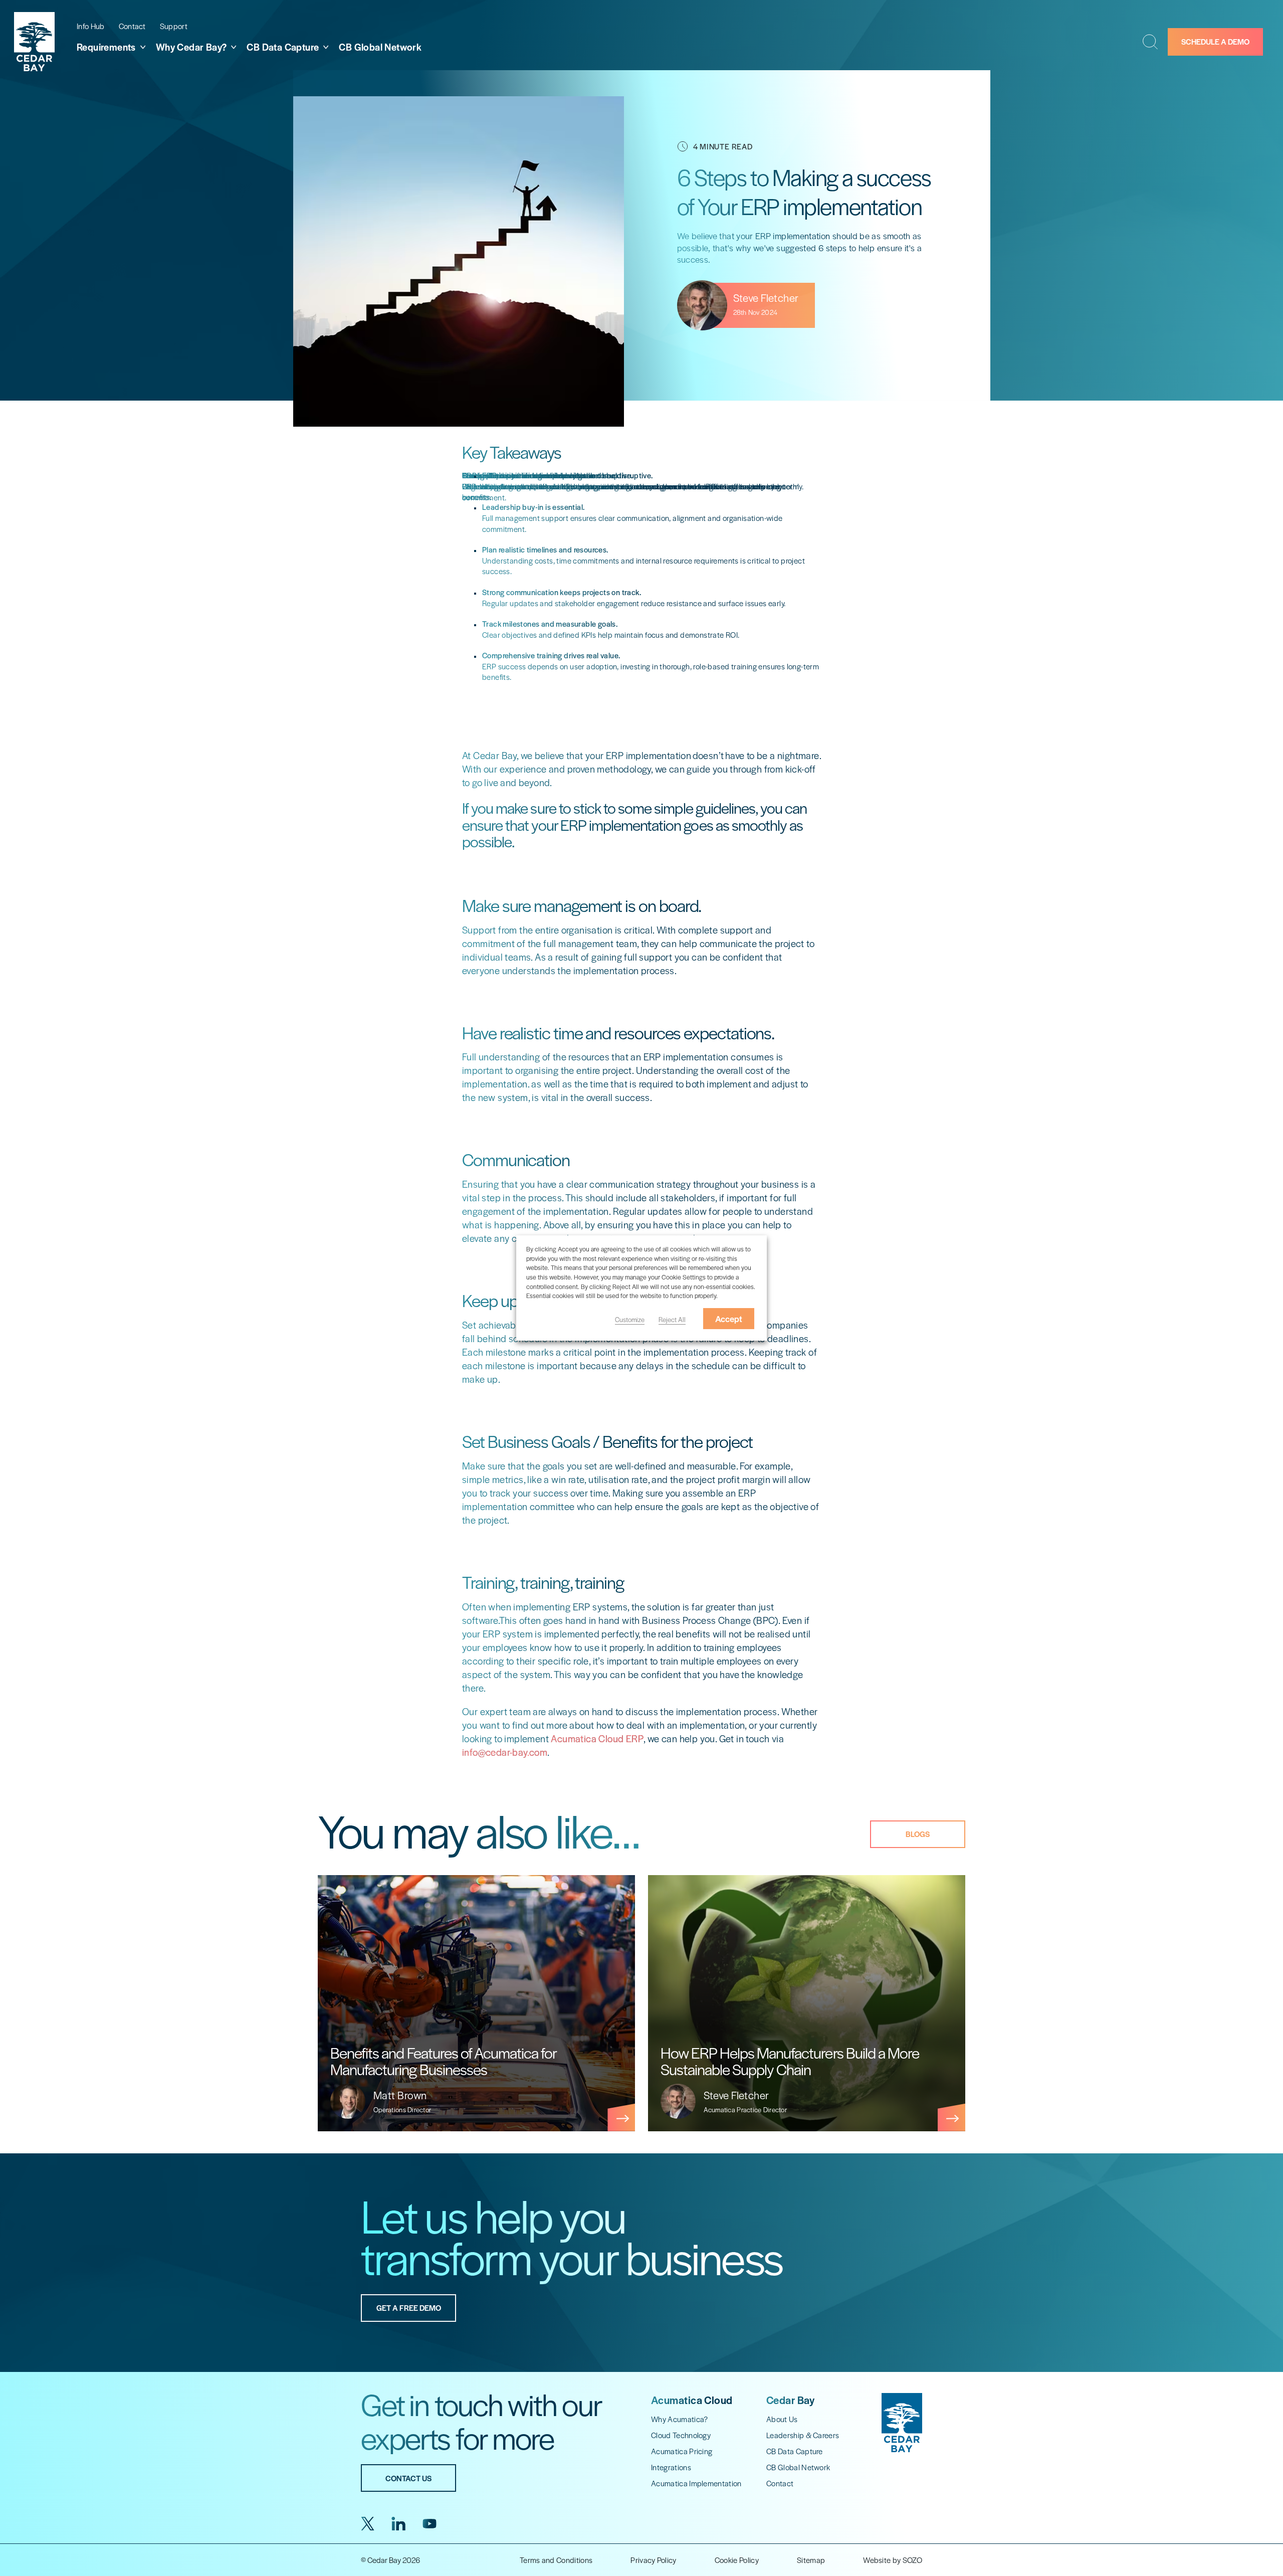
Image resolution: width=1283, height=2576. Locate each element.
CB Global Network (380, 47)
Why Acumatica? (679, 2419)
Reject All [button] (672, 1319)
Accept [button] (729, 1319)
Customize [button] (630, 1319)
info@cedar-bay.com (505, 1752)
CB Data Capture (795, 2451)
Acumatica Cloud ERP (597, 1738)
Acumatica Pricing (682, 2451)
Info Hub (91, 26)
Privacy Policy (653, 2560)
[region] (641, 2003)
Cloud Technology (681, 2435)
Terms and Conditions (556, 2560)
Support (174, 26)
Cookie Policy (737, 2560)
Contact (132, 26)
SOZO (912, 2560)
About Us (782, 2419)
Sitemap (811, 2560)
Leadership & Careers (803, 2435)
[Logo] (34, 42)
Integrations (671, 2467)
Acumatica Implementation (696, 2483)
